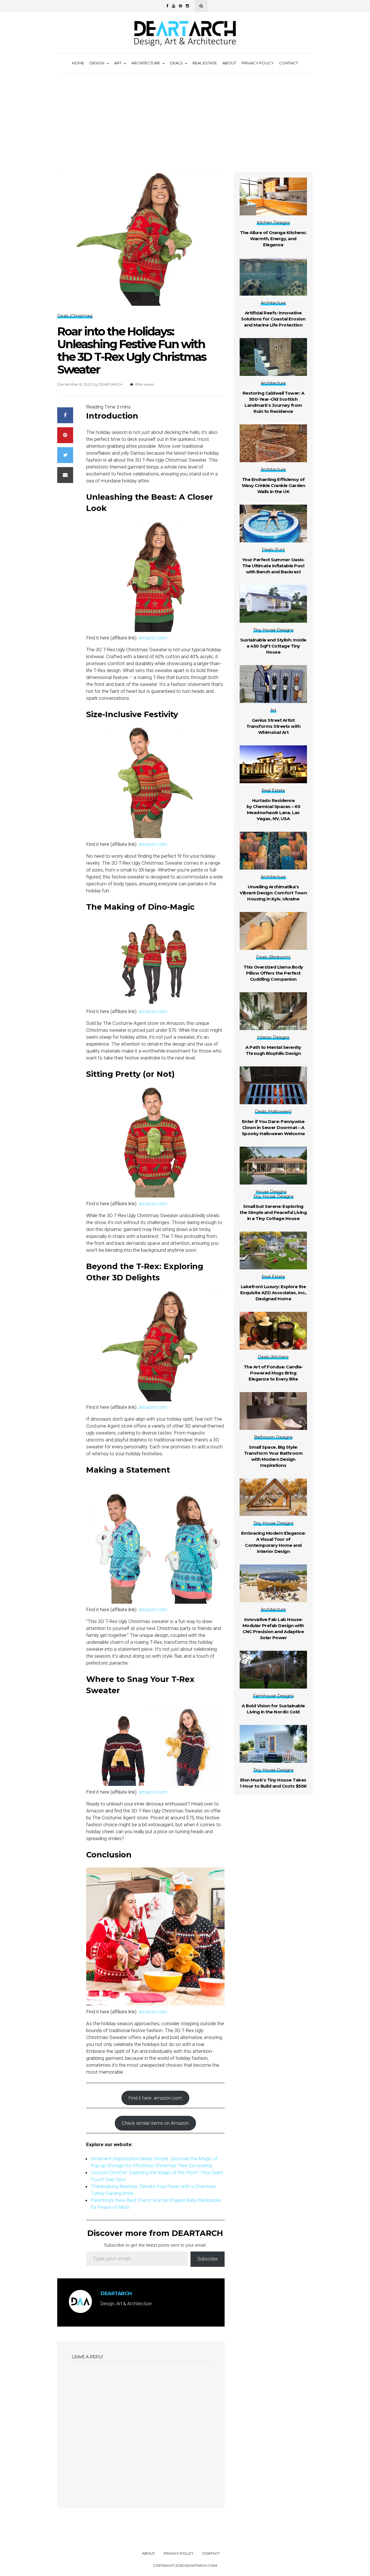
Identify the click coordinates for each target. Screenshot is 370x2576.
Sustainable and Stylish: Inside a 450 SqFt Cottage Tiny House (273, 646)
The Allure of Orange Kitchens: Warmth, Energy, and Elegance (273, 239)
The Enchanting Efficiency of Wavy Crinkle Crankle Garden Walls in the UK (273, 485)
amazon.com (153, 638)
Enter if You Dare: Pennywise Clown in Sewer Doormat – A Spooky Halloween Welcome (273, 1127)
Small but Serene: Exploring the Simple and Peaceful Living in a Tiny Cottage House (273, 1212)
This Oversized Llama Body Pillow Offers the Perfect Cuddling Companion (273, 973)
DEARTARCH (110, 384)
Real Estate (205, 63)
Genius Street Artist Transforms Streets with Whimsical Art (273, 726)
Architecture (146, 63)
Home (78, 63)
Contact (289, 63)
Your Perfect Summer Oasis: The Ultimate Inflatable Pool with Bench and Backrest (273, 566)
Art (118, 63)
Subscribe (208, 2259)
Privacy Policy (258, 63)
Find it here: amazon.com (155, 2098)
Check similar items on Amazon (155, 2123)
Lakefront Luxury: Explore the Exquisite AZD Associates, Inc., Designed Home (273, 1293)
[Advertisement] (185, 117)
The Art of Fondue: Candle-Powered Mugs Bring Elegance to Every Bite (273, 1373)
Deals (176, 63)
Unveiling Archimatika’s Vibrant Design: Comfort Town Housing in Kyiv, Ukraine (273, 893)
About (229, 63)
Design (97, 63)
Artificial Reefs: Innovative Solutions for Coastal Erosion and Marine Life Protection (273, 319)
